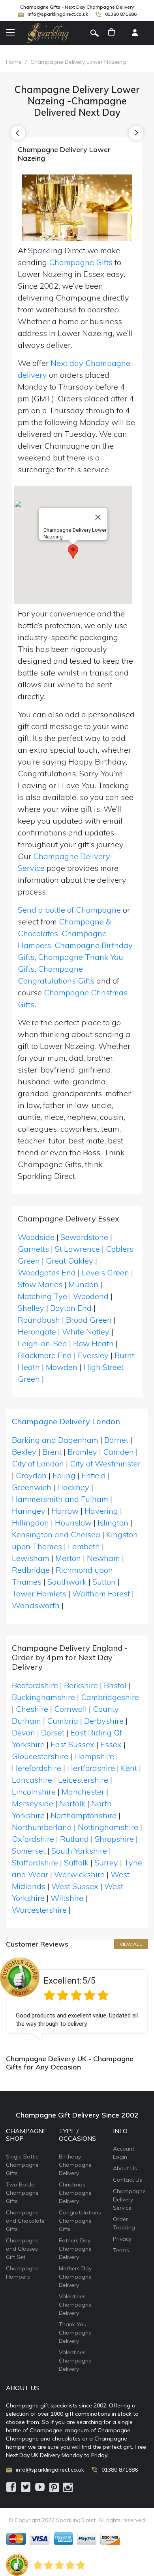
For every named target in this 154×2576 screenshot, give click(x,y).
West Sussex (75, 1886)
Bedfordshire (35, 1685)
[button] (73, 552)
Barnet (116, 1440)
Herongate (37, 1332)
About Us (125, 2168)
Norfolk (72, 1803)
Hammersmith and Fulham (60, 1499)
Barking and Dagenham (55, 1440)
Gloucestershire (40, 1756)
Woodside (36, 1237)
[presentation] (18, 133)
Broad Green (89, 1320)
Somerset (29, 1851)
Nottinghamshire (108, 1827)
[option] (77, 2000)
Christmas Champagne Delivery (75, 2193)
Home (14, 62)
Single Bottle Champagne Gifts (22, 2165)
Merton (68, 1558)
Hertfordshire (91, 1768)
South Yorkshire (79, 1851)
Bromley (82, 1452)
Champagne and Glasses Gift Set (22, 2249)
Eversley (93, 1355)
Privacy (122, 2239)
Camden (118, 1452)
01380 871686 (121, 14)
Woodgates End (47, 1272)
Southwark (67, 1582)
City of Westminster (105, 1463)
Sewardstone (84, 1237)
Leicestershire (83, 1780)
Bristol (115, 1685)
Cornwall (70, 1709)
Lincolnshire (34, 1792)
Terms (121, 2250)
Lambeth (84, 1546)
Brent (52, 1452)
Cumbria (63, 1721)
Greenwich (32, 1487)
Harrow (65, 1511)
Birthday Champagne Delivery (75, 2165)
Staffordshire (35, 1862)
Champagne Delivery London (66, 1421)
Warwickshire (79, 1874)
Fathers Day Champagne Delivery (75, 2249)
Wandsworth (36, 1605)
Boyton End (71, 1308)
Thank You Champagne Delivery (75, 2333)
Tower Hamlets (39, 1593)
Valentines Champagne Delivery (75, 2305)
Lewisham (31, 1558)
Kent (129, 1768)
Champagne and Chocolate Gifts (25, 2221)
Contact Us (128, 2180)
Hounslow (73, 1523)
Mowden (62, 1367)
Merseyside (33, 1803)
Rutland (74, 1839)
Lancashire (32, 1780)
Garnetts (33, 1249)
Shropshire (114, 1839)
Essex (111, 1744)
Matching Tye (42, 1296)
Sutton (104, 1582)
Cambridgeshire (110, 1697)
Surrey (106, 1862)
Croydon (31, 1475)
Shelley (31, 1308)
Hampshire (94, 1756)
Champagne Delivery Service (129, 2199)
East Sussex (72, 1744)
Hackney (73, 1487)
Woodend (91, 1296)
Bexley (24, 1452)
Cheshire (32, 1709)
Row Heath (93, 1343)
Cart (111, 33)
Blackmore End (45, 1355)
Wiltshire (67, 1898)
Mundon (83, 1284)
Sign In (135, 33)
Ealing (64, 1475)
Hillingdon (30, 1523)
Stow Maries (40, 1284)
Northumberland (42, 1827)
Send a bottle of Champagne (69, 910)
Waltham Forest (101, 1593)
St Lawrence (77, 1249)
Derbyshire (104, 1721)
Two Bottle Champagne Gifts (22, 2193)
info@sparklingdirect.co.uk (58, 14)
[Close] (98, 517)
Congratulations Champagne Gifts (80, 2221)
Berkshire (81, 1685)
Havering (101, 1511)
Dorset (53, 1732)
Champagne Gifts (81, 262)
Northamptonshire (84, 1815)
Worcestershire (39, 1910)
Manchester (83, 1792)
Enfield (94, 1475)
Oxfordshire (33, 1839)
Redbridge (31, 1570)
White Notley (86, 1332)
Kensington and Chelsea (56, 1534)
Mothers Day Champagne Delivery (75, 2277)
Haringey (29, 1511)
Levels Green (105, 1272)
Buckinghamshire (43, 1697)
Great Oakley (69, 1261)
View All (131, 1944)
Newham (103, 1558)
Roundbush (39, 1320)
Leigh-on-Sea (42, 1343)
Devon (23, 1732)
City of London (38, 1463)
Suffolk (76, 1862)
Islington (113, 1523)
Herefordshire (37, 1768)
